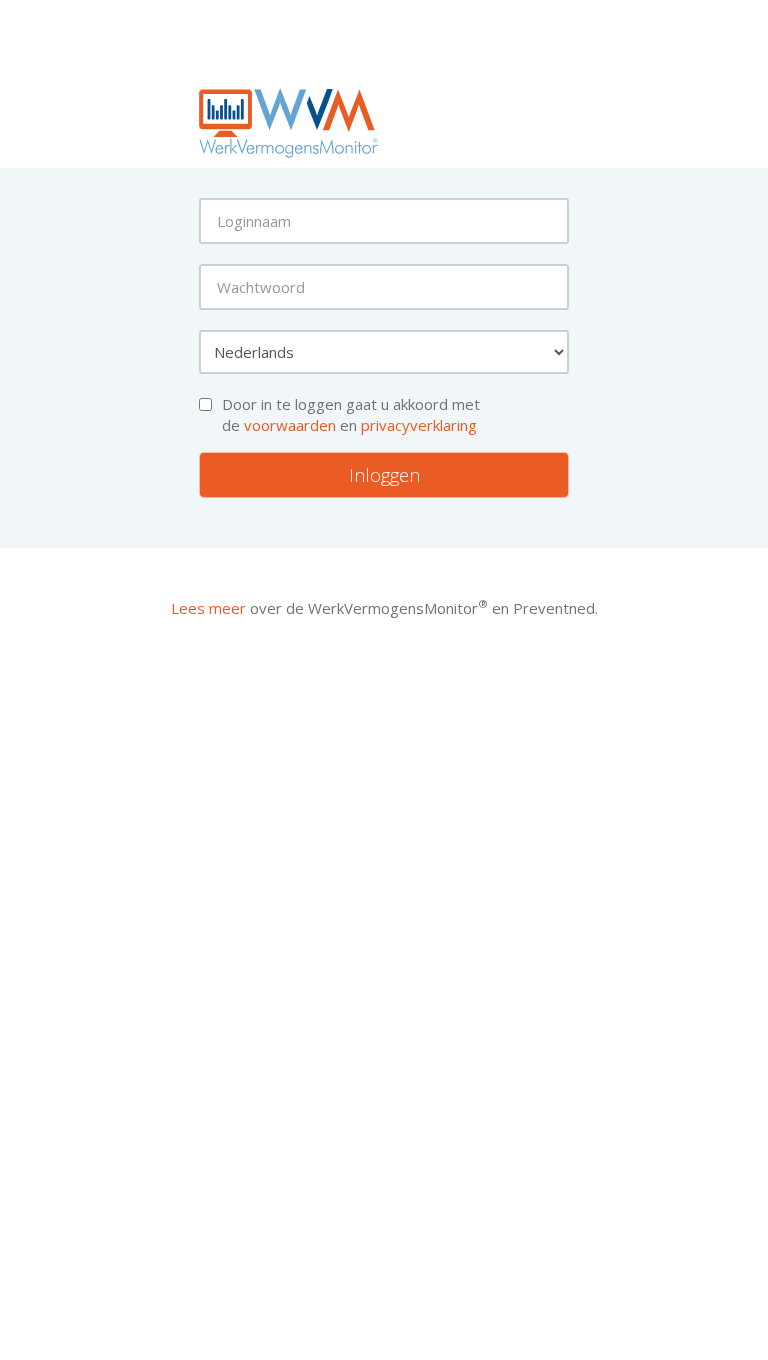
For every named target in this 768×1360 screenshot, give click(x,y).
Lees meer (208, 608)
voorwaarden (290, 425)
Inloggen (384, 475)
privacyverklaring (419, 425)
